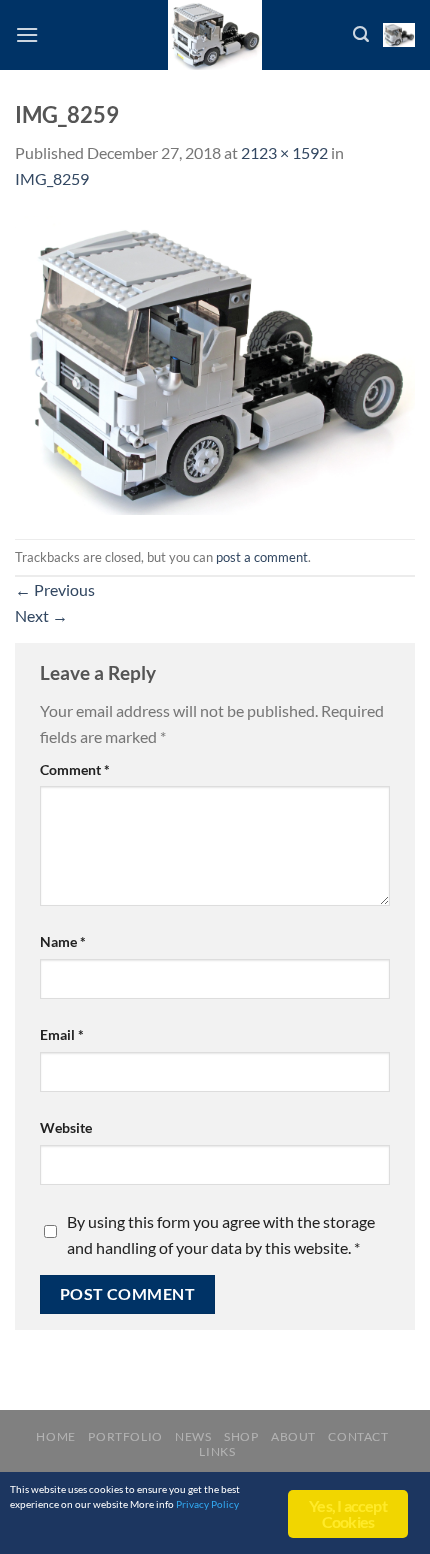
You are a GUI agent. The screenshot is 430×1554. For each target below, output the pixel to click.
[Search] (361, 34)
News (193, 1436)
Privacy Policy (207, 1504)
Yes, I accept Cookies (348, 1513)
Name (63, 941)
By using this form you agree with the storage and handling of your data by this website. (221, 1234)
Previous (55, 589)
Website (66, 1127)
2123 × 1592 (284, 152)
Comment (75, 769)
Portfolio (125, 1436)
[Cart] (399, 35)
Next (41, 615)
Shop (241, 1436)
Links (217, 1451)
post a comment (262, 557)
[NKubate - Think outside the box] (215, 35)
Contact (358, 1436)
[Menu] (27, 34)
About (293, 1436)
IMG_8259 (52, 178)
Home (55, 1436)
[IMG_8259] (215, 363)
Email (62, 1034)
